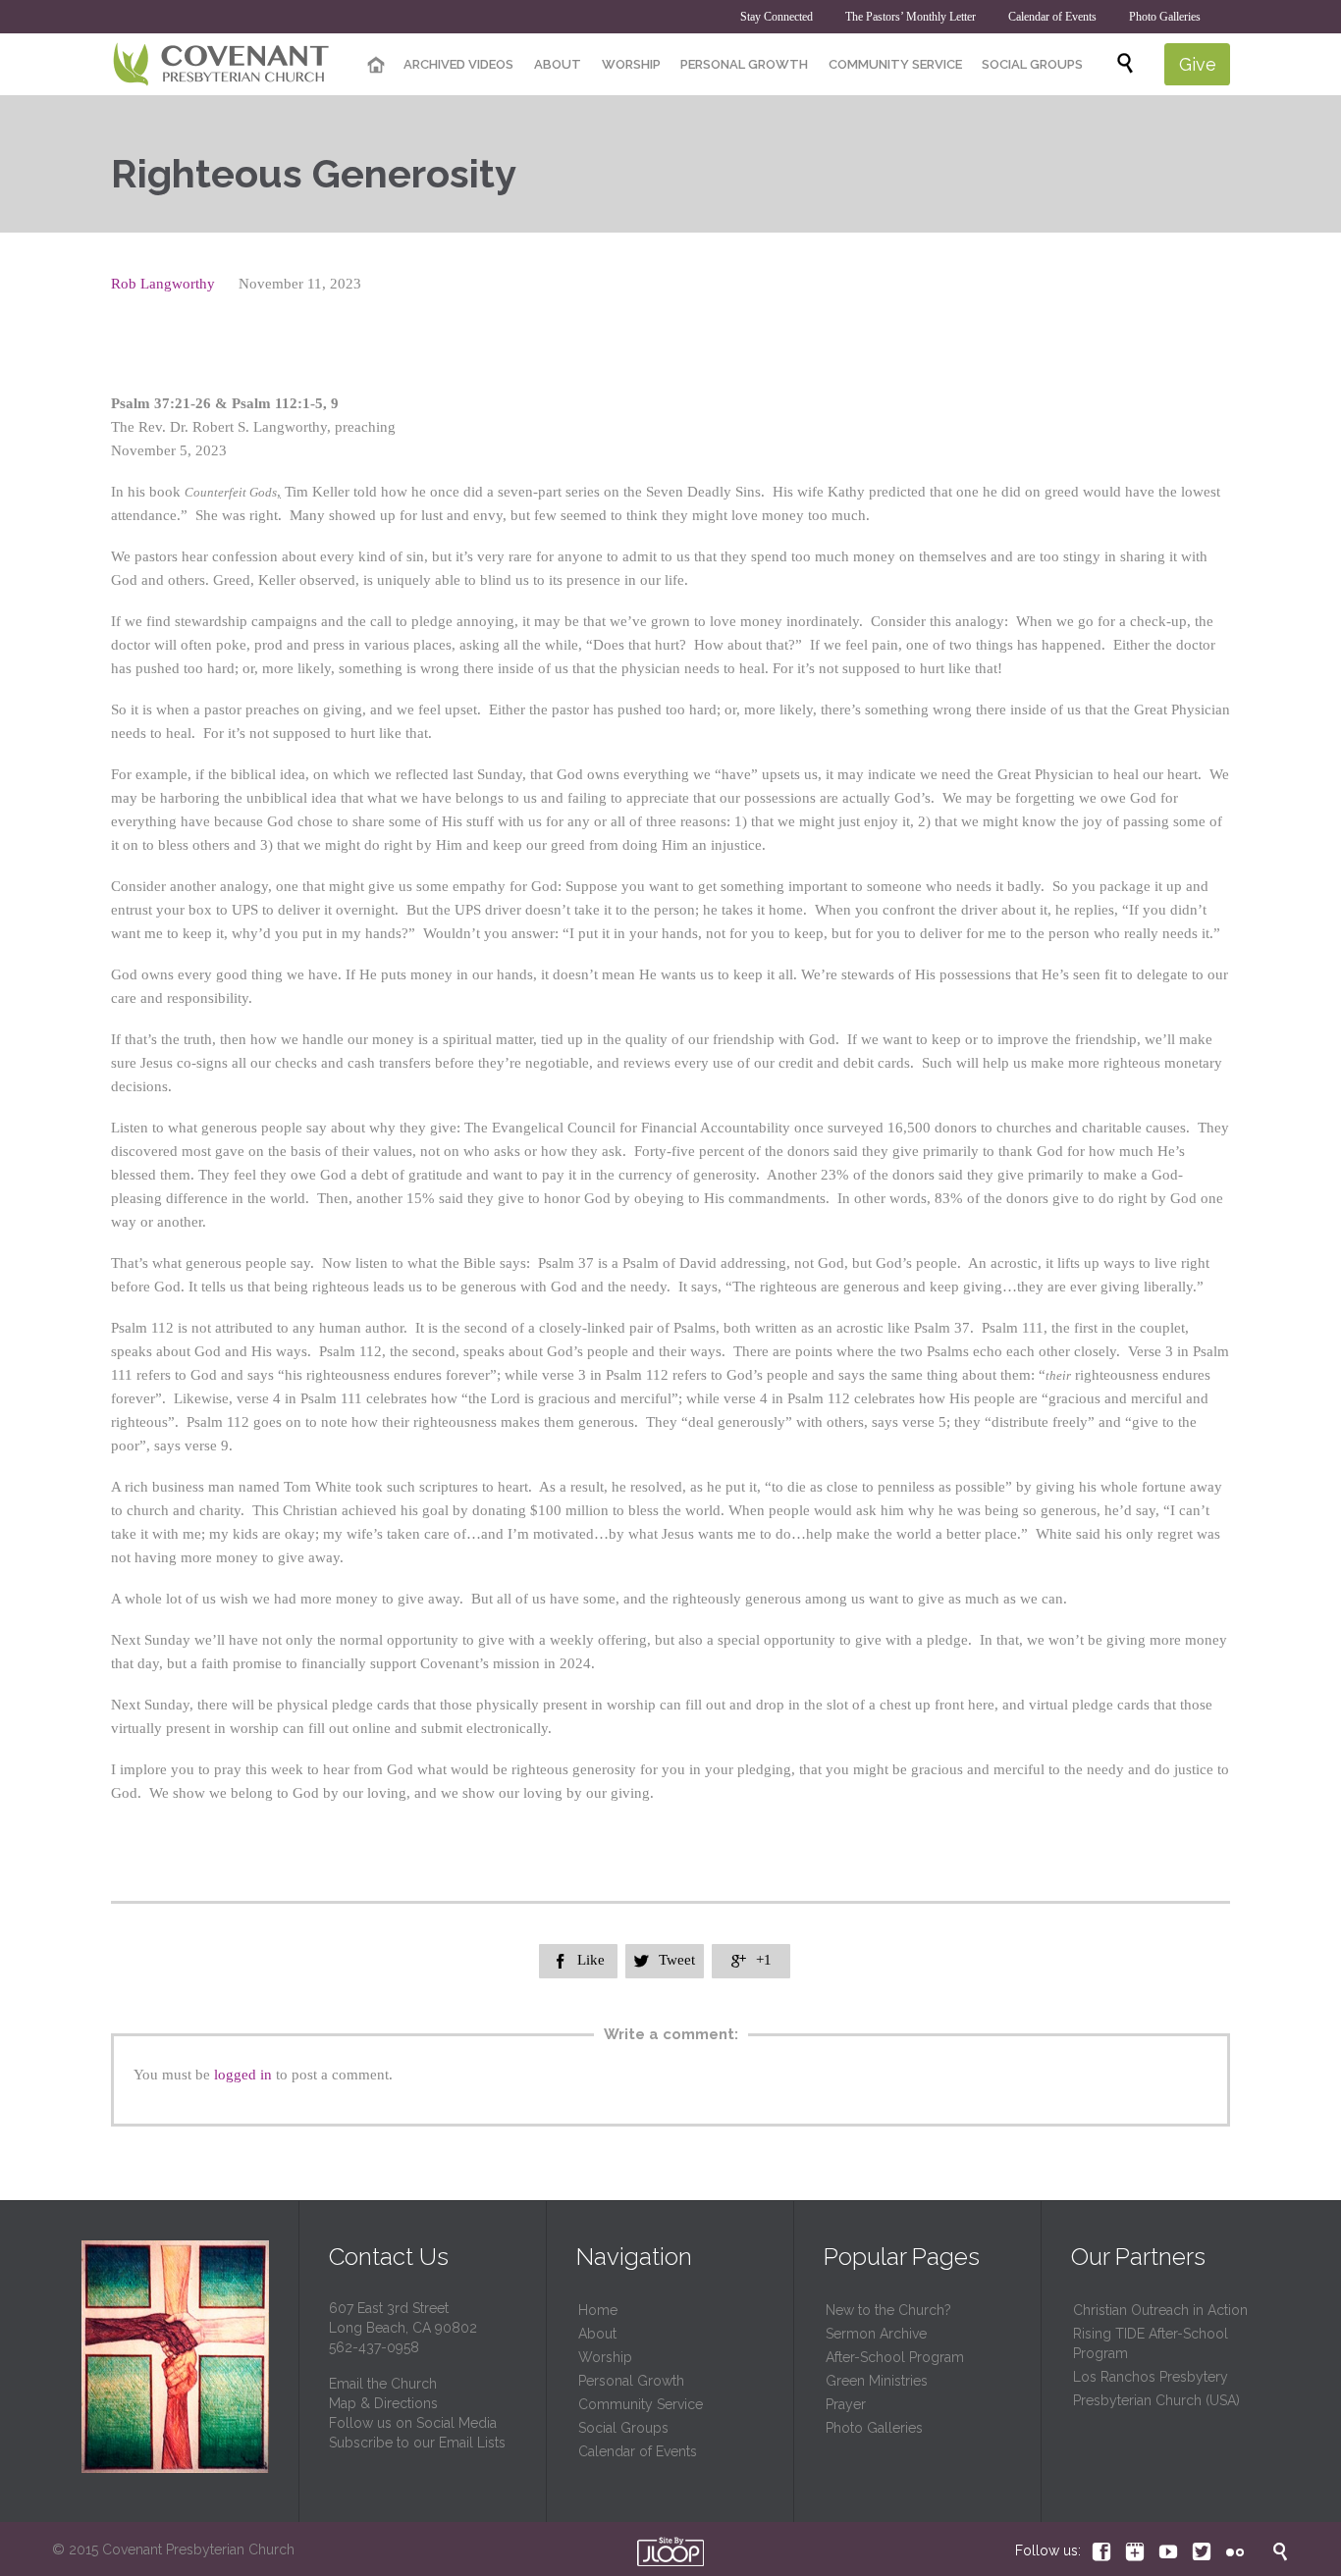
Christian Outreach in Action (1160, 2310)
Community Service (641, 2404)
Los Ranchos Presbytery (1151, 2377)
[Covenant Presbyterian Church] (221, 65)
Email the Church (383, 2384)
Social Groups (623, 2428)
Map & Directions (383, 2403)
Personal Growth (631, 2381)
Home (598, 2310)
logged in (243, 2075)
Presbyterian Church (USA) (1156, 2400)
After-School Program (895, 2357)
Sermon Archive (876, 2334)
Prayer (846, 2404)
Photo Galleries (874, 2428)
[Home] (376, 66)
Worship (605, 2357)
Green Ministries (877, 2381)
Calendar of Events (638, 2451)
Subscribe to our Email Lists (417, 2443)
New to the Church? (888, 2310)
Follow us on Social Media (413, 2423)
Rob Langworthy (163, 284)
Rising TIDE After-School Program (1151, 2343)
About (597, 2334)
